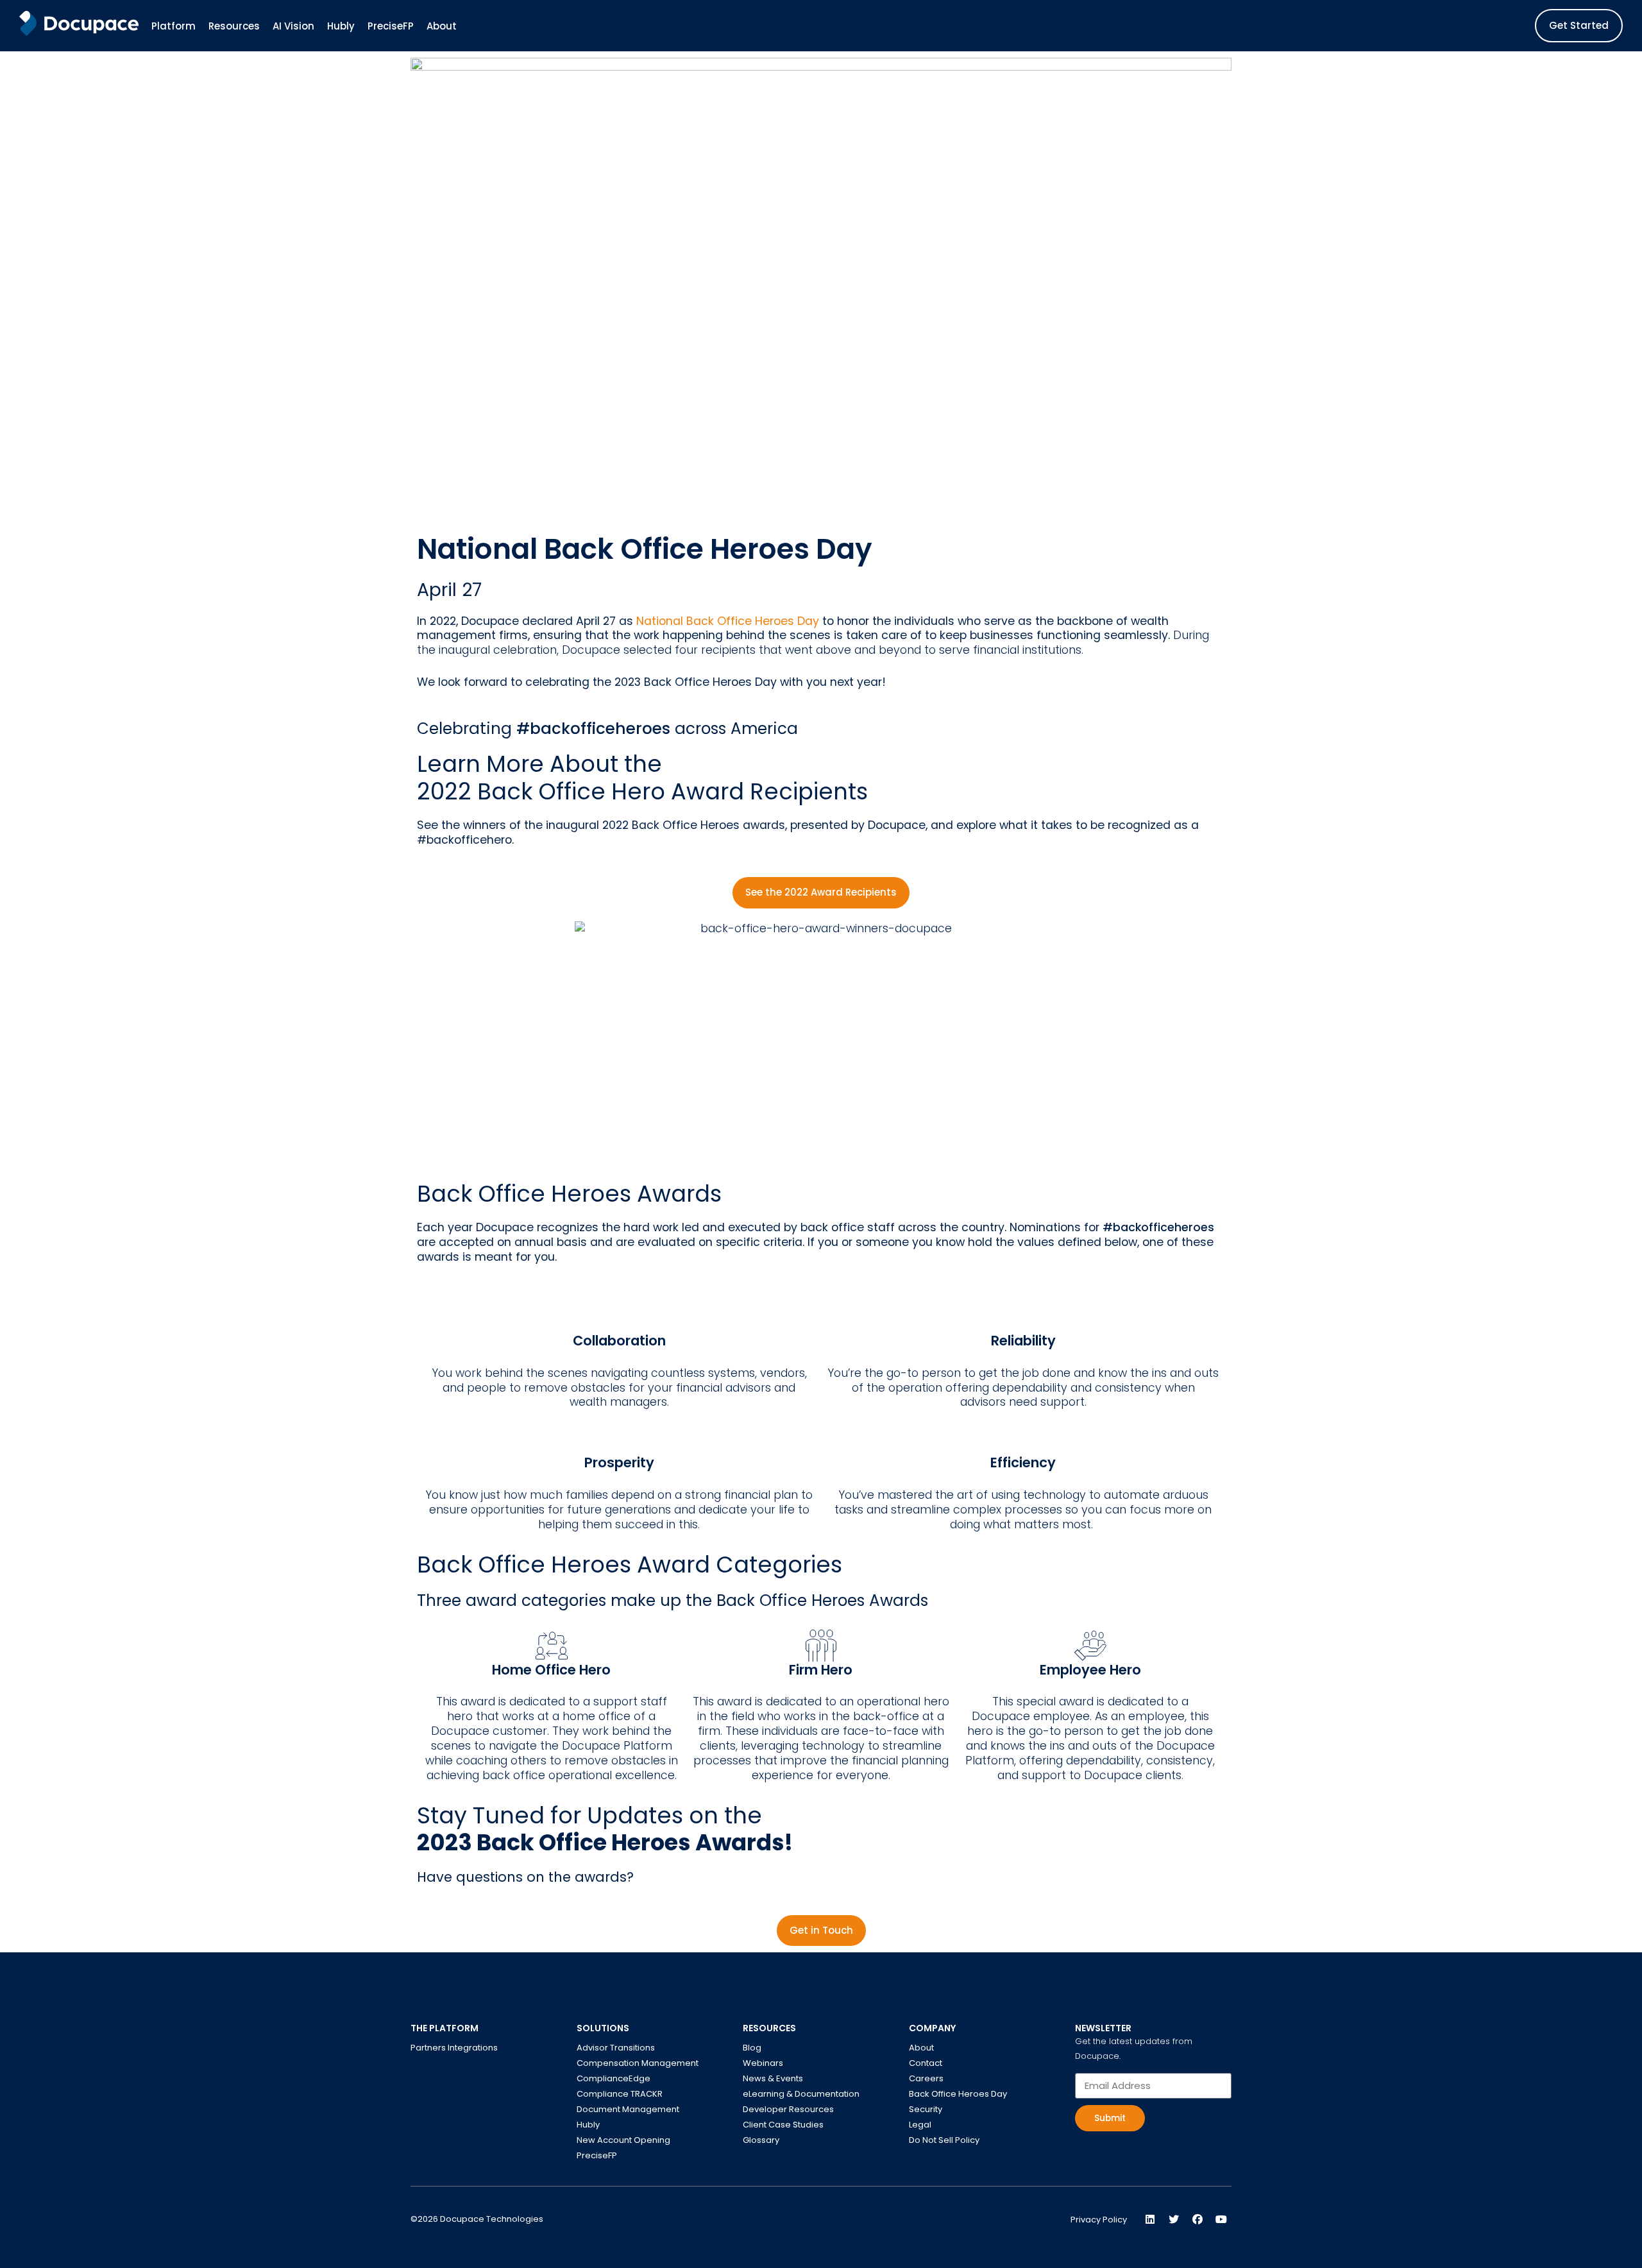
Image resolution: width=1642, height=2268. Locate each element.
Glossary (761, 2140)
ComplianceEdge (614, 2078)
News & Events (773, 2078)
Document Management (628, 2109)
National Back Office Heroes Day (729, 621)
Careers (926, 2078)
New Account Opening (623, 2140)
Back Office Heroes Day (958, 2094)
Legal (920, 2125)
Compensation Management (638, 2063)
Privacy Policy (1099, 2220)
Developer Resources (788, 2109)
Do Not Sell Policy (944, 2140)
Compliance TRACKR (620, 2094)
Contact (926, 2063)
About (921, 2048)
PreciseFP (597, 2155)
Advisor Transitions (616, 2048)
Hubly (588, 2125)
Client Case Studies (783, 2125)
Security (926, 2109)
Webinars (763, 2063)
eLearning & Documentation (801, 2094)
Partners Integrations (454, 2048)
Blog (752, 2048)
